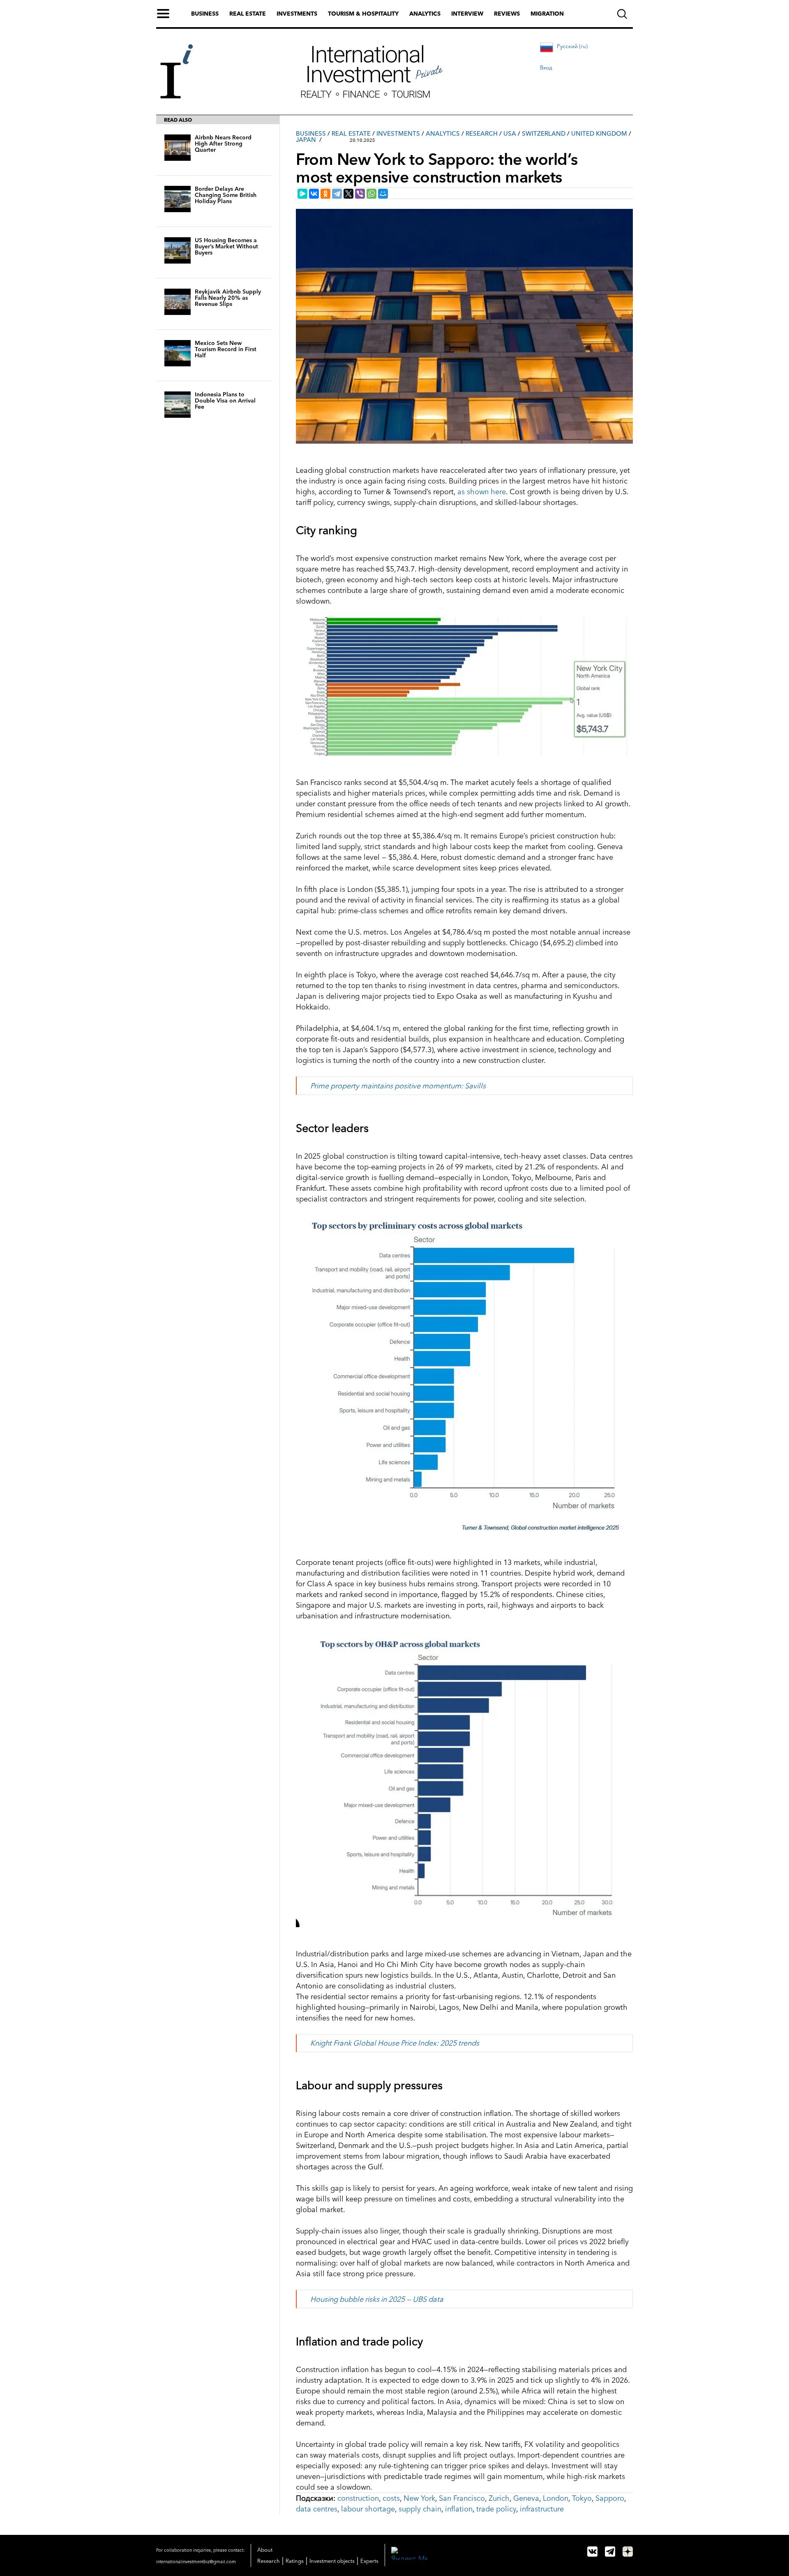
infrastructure (542, 2509)
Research (482, 133)
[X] (348, 194)
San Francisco (462, 2498)
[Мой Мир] (383, 194)
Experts (369, 2561)
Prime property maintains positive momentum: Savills (398, 1086)
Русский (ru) (572, 46)
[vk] (592, 2552)
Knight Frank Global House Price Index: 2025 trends (395, 2043)
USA (510, 133)
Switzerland (544, 133)
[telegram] (610, 2552)
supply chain (420, 2509)
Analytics (425, 14)
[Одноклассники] (325, 194)
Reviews (507, 14)
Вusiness (311, 133)
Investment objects (332, 2561)
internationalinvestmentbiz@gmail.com (196, 2562)
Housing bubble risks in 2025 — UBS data (377, 2299)
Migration (547, 14)
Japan (306, 140)
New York (419, 2498)
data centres (317, 2509)
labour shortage (368, 2509)
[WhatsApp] (371, 194)
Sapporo (610, 2498)
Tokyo (582, 2498)
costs (391, 2498)
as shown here (482, 492)
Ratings (295, 2561)
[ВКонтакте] (314, 194)
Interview (467, 14)
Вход (546, 67)
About (265, 2550)
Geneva (526, 2498)
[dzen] (628, 2552)
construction (358, 2498)
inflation (459, 2509)
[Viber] (360, 194)
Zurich (499, 2498)
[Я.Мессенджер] (302, 194)
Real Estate (351, 133)
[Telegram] (337, 194)
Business (205, 14)
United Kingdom (599, 133)
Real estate (248, 14)
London (556, 2498)
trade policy (496, 2509)
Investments (297, 14)
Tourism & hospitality (363, 14)
